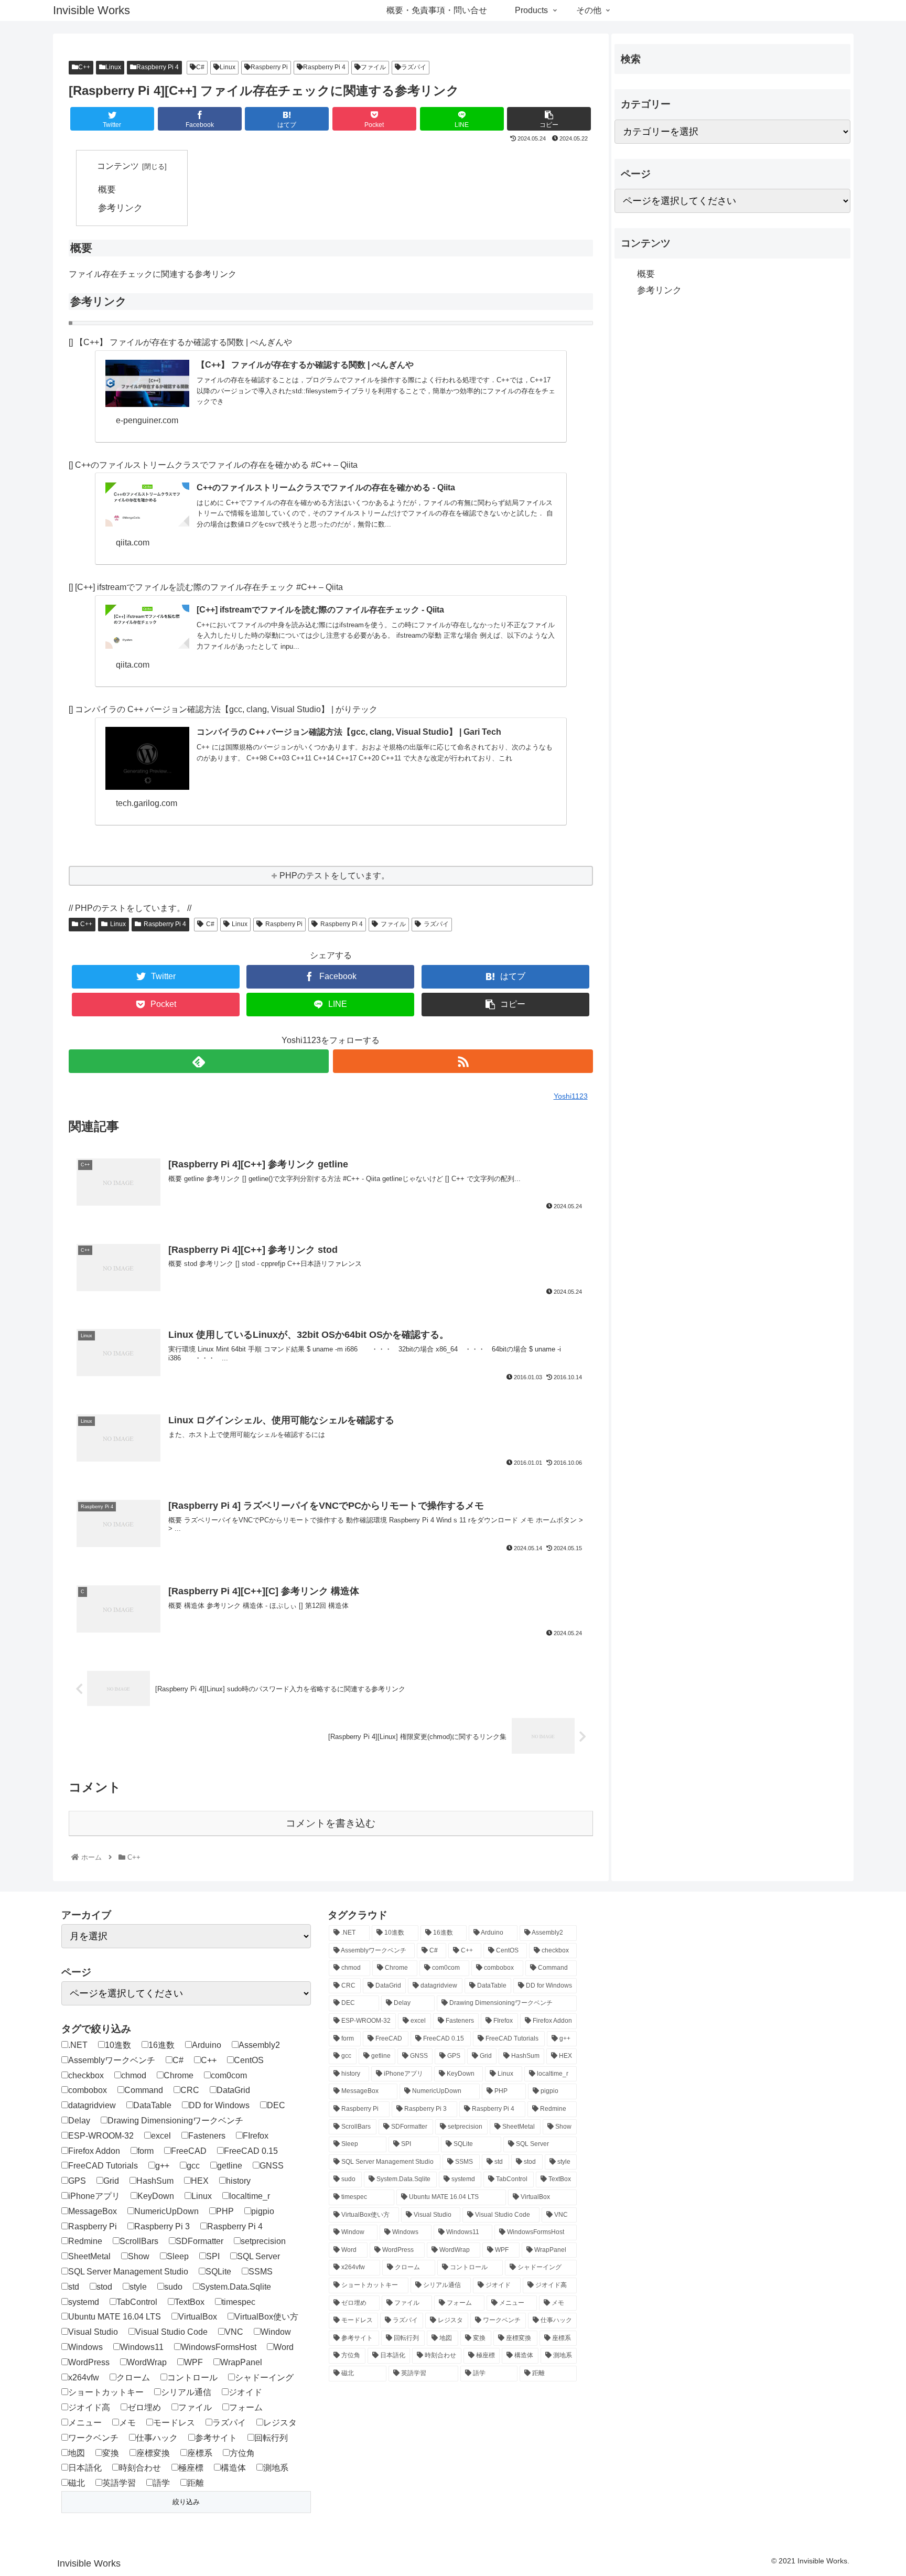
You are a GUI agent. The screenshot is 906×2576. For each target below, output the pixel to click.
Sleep (178, 2256)
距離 (196, 2483)
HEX (200, 2181)
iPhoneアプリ (94, 2196)
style (138, 2287)
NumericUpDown (166, 2211)
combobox (88, 2090)
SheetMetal (89, 2256)
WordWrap (147, 2362)
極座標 (191, 2468)
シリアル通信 (186, 2392)
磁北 (77, 2483)
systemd (84, 2302)
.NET (78, 2045)
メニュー (85, 2423)
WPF (193, 2362)
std (74, 2287)
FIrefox (256, 2136)
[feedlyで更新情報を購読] (199, 1061)
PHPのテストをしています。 (335, 876)
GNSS (272, 2166)
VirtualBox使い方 (266, 2317)
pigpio (263, 2211)
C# (200, 67)
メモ (127, 2423)
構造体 (233, 2468)
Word (284, 2347)
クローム (133, 2378)
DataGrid (233, 2090)
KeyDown (156, 2196)
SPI (213, 2256)
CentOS (249, 2060)
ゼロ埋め (144, 2407)
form (145, 2151)
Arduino (207, 2045)
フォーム (246, 2407)
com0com (229, 2075)
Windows (85, 2347)
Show (139, 2256)
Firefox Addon (94, 2151)
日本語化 (85, 2468)
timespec (239, 2302)
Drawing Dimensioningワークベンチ (175, 2121)
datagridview (92, 2105)
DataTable (152, 2105)
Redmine (85, 2241)
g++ (162, 2166)
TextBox (190, 2302)
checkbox (86, 2075)
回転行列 (271, 2438)
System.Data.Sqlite (235, 2287)
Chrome (179, 2075)
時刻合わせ (140, 2468)
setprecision (263, 2241)
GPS (77, 2181)
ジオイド (245, 2392)
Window (276, 2332)
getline (230, 2166)
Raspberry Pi (269, 67)
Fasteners (207, 2136)
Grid (111, 2181)
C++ (84, 67)
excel (161, 2136)
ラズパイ (414, 67)
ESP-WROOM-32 (101, 2136)
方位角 (242, 2453)
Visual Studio (93, 2332)
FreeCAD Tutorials (103, 2166)
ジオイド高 (89, 2407)
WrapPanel (241, 2362)
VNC (234, 2332)
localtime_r (250, 2196)
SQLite (218, 2272)
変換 (111, 2453)
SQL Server (258, 2256)
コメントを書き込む (331, 1823)
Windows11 (142, 2347)
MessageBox (93, 2211)
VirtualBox (198, 2317)
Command (144, 2090)
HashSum (155, 2181)
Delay (79, 2121)
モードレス (174, 2423)
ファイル (373, 67)
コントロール (192, 2378)
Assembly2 (259, 2045)
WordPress (89, 2362)
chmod (134, 2075)
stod (104, 2287)
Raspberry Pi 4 (158, 67)
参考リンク (120, 208)
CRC (190, 2090)
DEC (276, 2105)
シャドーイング (264, 2378)
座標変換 (153, 2453)
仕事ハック (157, 2438)
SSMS (261, 2272)
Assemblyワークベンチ (112, 2060)
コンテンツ (118, 166)
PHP (225, 2211)
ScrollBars (139, 2241)
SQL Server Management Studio (128, 2272)
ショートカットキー (106, 2392)
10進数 (118, 2045)
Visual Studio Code (171, 2332)
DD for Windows (219, 2105)
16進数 (161, 2045)
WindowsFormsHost (219, 2347)
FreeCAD (189, 2151)
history (238, 2181)
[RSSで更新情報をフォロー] (463, 1061)
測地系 (276, 2468)
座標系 (200, 2453)
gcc (193, 2166)
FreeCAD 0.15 (251, 2151)
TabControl (137, 2302)
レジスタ (280, 2423)
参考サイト (216, 2438)
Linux (113, 67)
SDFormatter (199, 2241)
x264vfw (84, 2378)
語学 (161, 2483)
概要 (107, 189)
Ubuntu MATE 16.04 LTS (115, 2317)
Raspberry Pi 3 (162, 2226)
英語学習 (119, 2483)
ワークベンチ (93, 2438)
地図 (77, 2453)
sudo (173, 2287)
